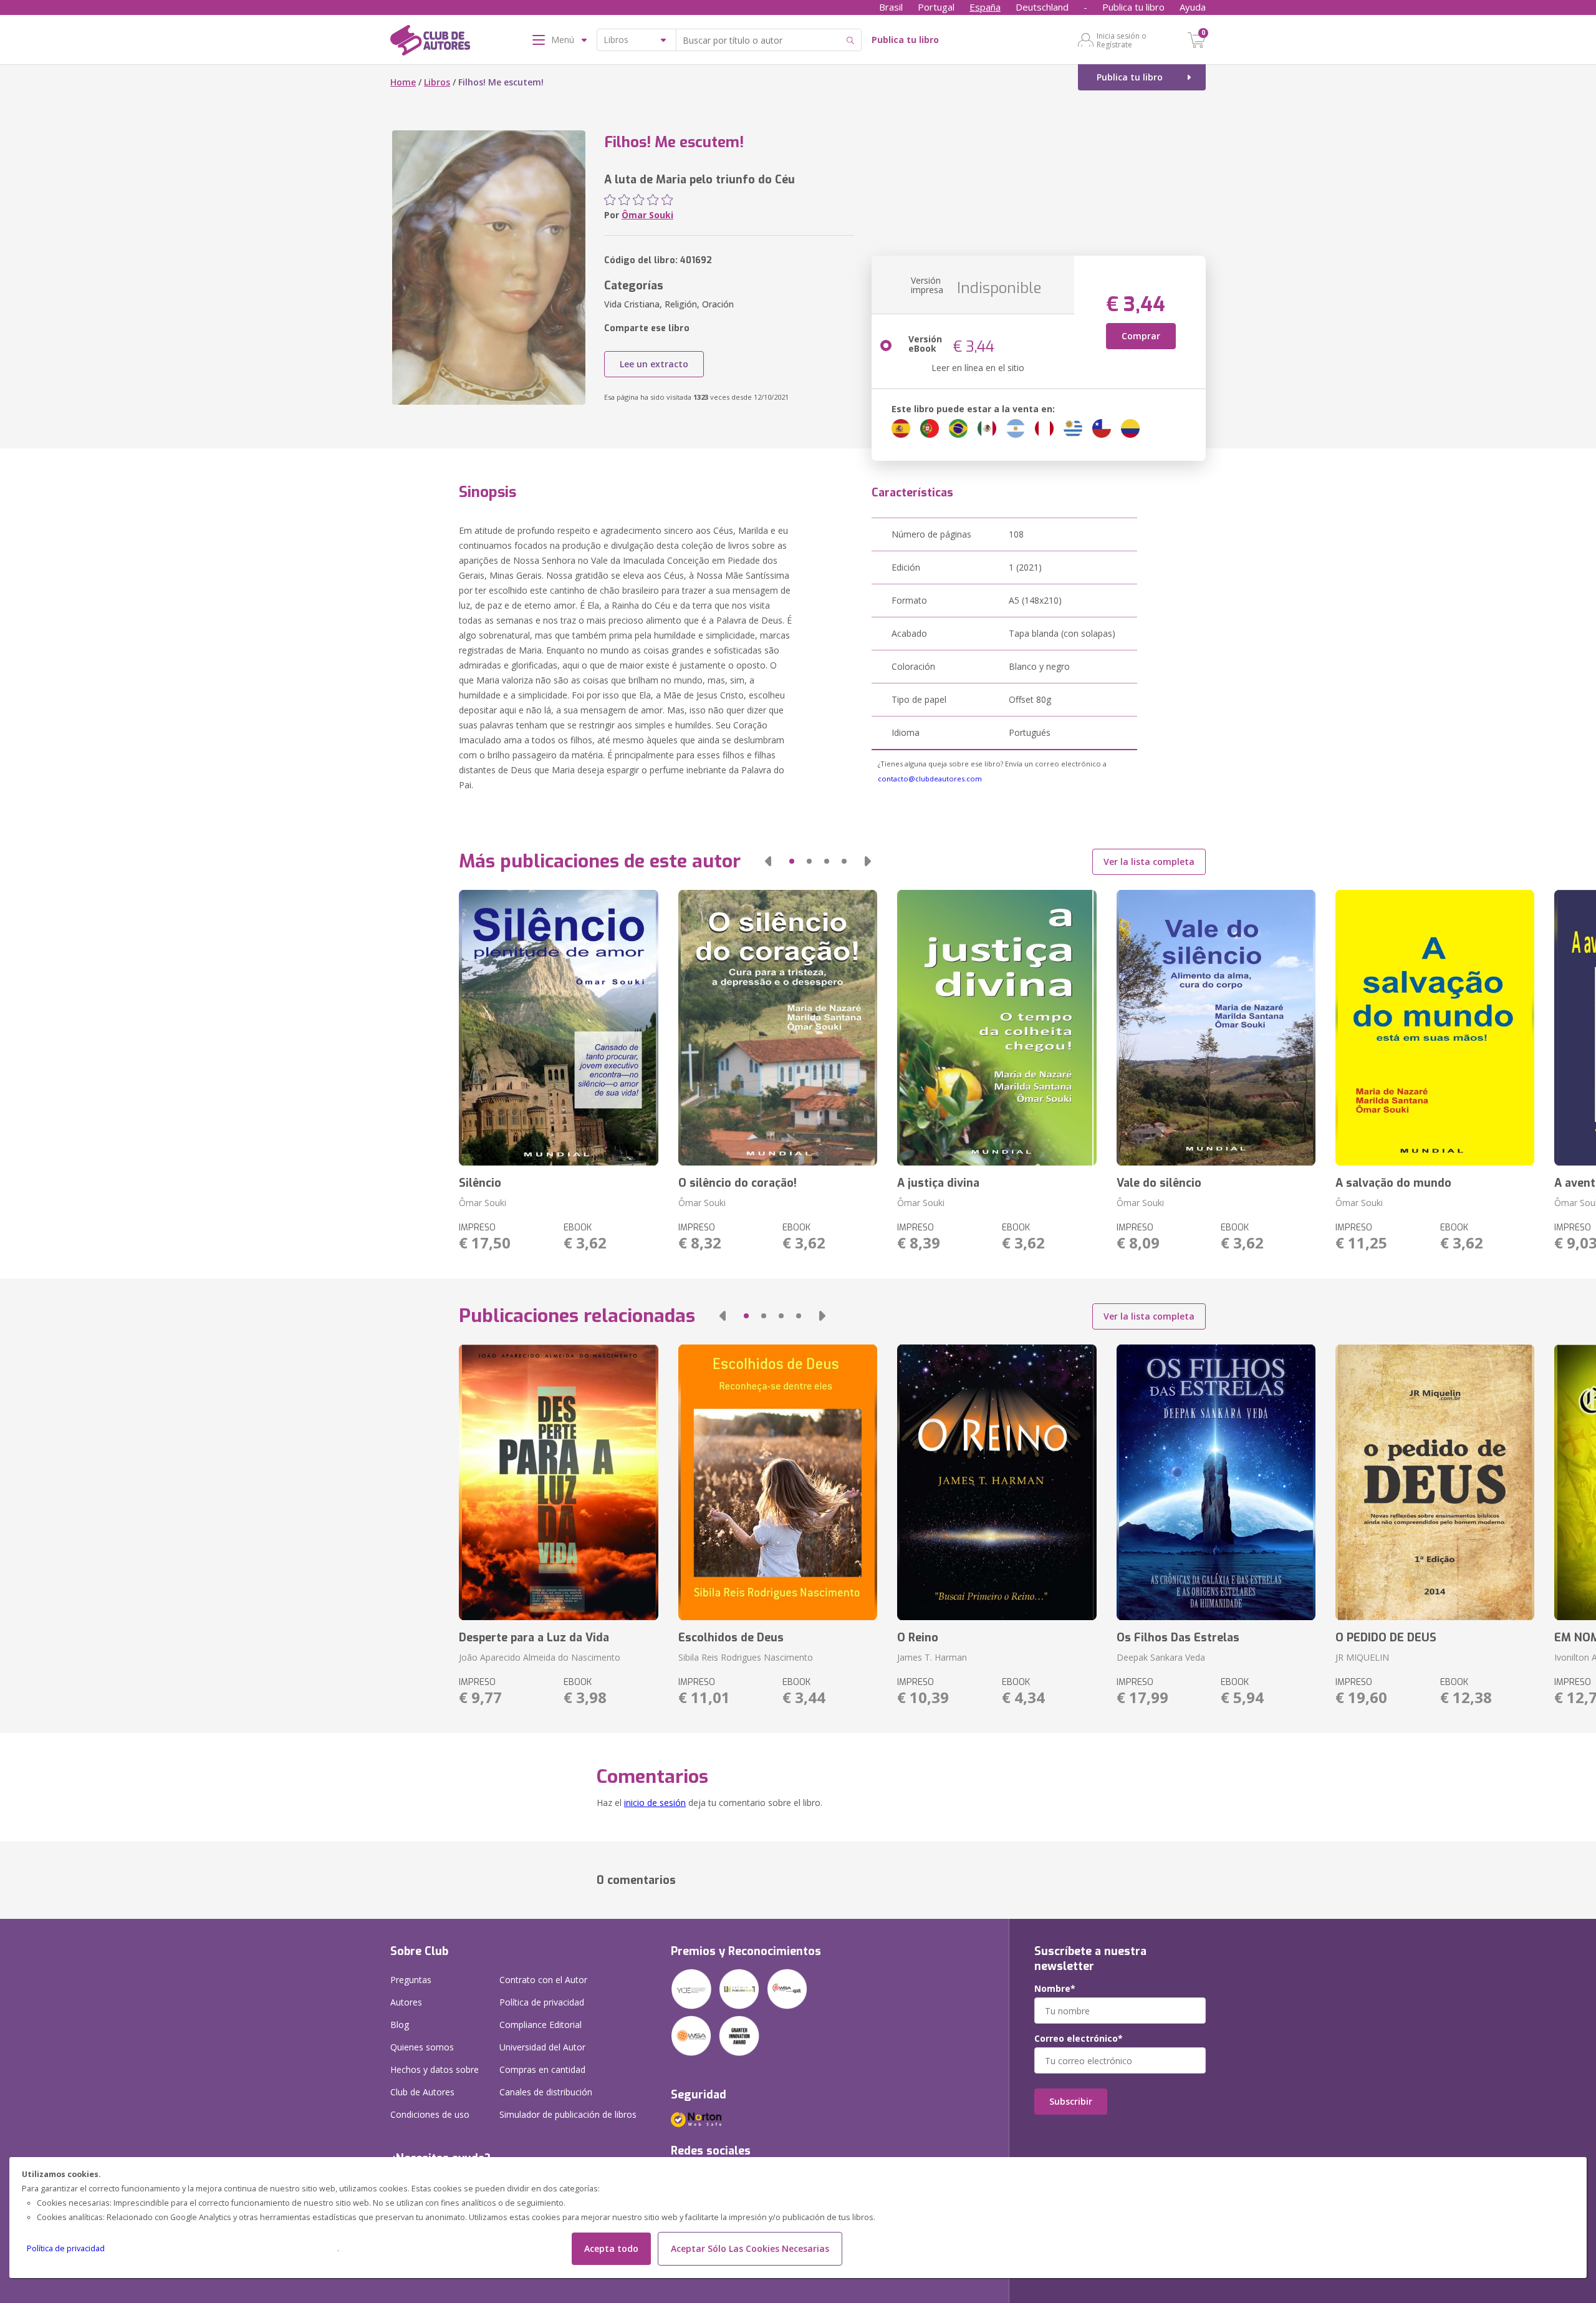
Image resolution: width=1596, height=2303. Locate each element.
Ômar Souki (647, 215)
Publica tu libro (1133, 7)
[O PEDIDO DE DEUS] (1435, 1482)
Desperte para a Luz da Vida (534, 1638)
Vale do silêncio (1159, 1183)
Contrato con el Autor (543, 1980)
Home (403, 82)
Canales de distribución (546, 2092)
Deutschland (1042, 7)
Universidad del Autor (542, 2047)
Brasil (891, 7)
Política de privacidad (66, 2248)
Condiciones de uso (430, 2114)
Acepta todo (611, 2248)
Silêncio (480, 1183)
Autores (406, 2002)
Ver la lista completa (1149, 862)
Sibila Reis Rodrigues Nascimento (746, 1657)
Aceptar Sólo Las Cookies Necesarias (750, 2248)
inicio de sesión (655, 1803)
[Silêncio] (558, 1028)
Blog (400, 2025)
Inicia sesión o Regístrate (1122, 40)
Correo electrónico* (1079, 2039)
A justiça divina (938, 1183)
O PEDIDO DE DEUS (1386, 1638)
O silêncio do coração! (738, 1183)
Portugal (936, 7)
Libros (437, 82)
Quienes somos (422, 2047)
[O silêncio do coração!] (778, 1028)
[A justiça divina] (997, 1028)
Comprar (1141, 336)
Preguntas (411, 1980)
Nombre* (1055, 1989)
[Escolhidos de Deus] (778, 1482)
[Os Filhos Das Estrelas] (1216, 1482)
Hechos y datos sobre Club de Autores (435, 2081)
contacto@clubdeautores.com (930, 779)
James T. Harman (932, 1657)
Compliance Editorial (541, 2025)
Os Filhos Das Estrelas (1178, 1638)
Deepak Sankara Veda (1161, 1657)
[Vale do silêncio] (1216, 1028)
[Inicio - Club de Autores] (430, 42)
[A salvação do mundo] (1435, 1028)
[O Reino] (997, 1482)
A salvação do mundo (1393, 1183)
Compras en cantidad (542, 2069)
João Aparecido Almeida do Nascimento (540, 1657)
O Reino (918, 1638)
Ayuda (1193, 7)
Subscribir (1071, 2101)
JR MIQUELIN (1362, 1657)
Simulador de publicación (568, 2114)
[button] (768, 861)
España (985, 7)
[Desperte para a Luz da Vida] (558, 1482)
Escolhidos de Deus (731, 1638)
